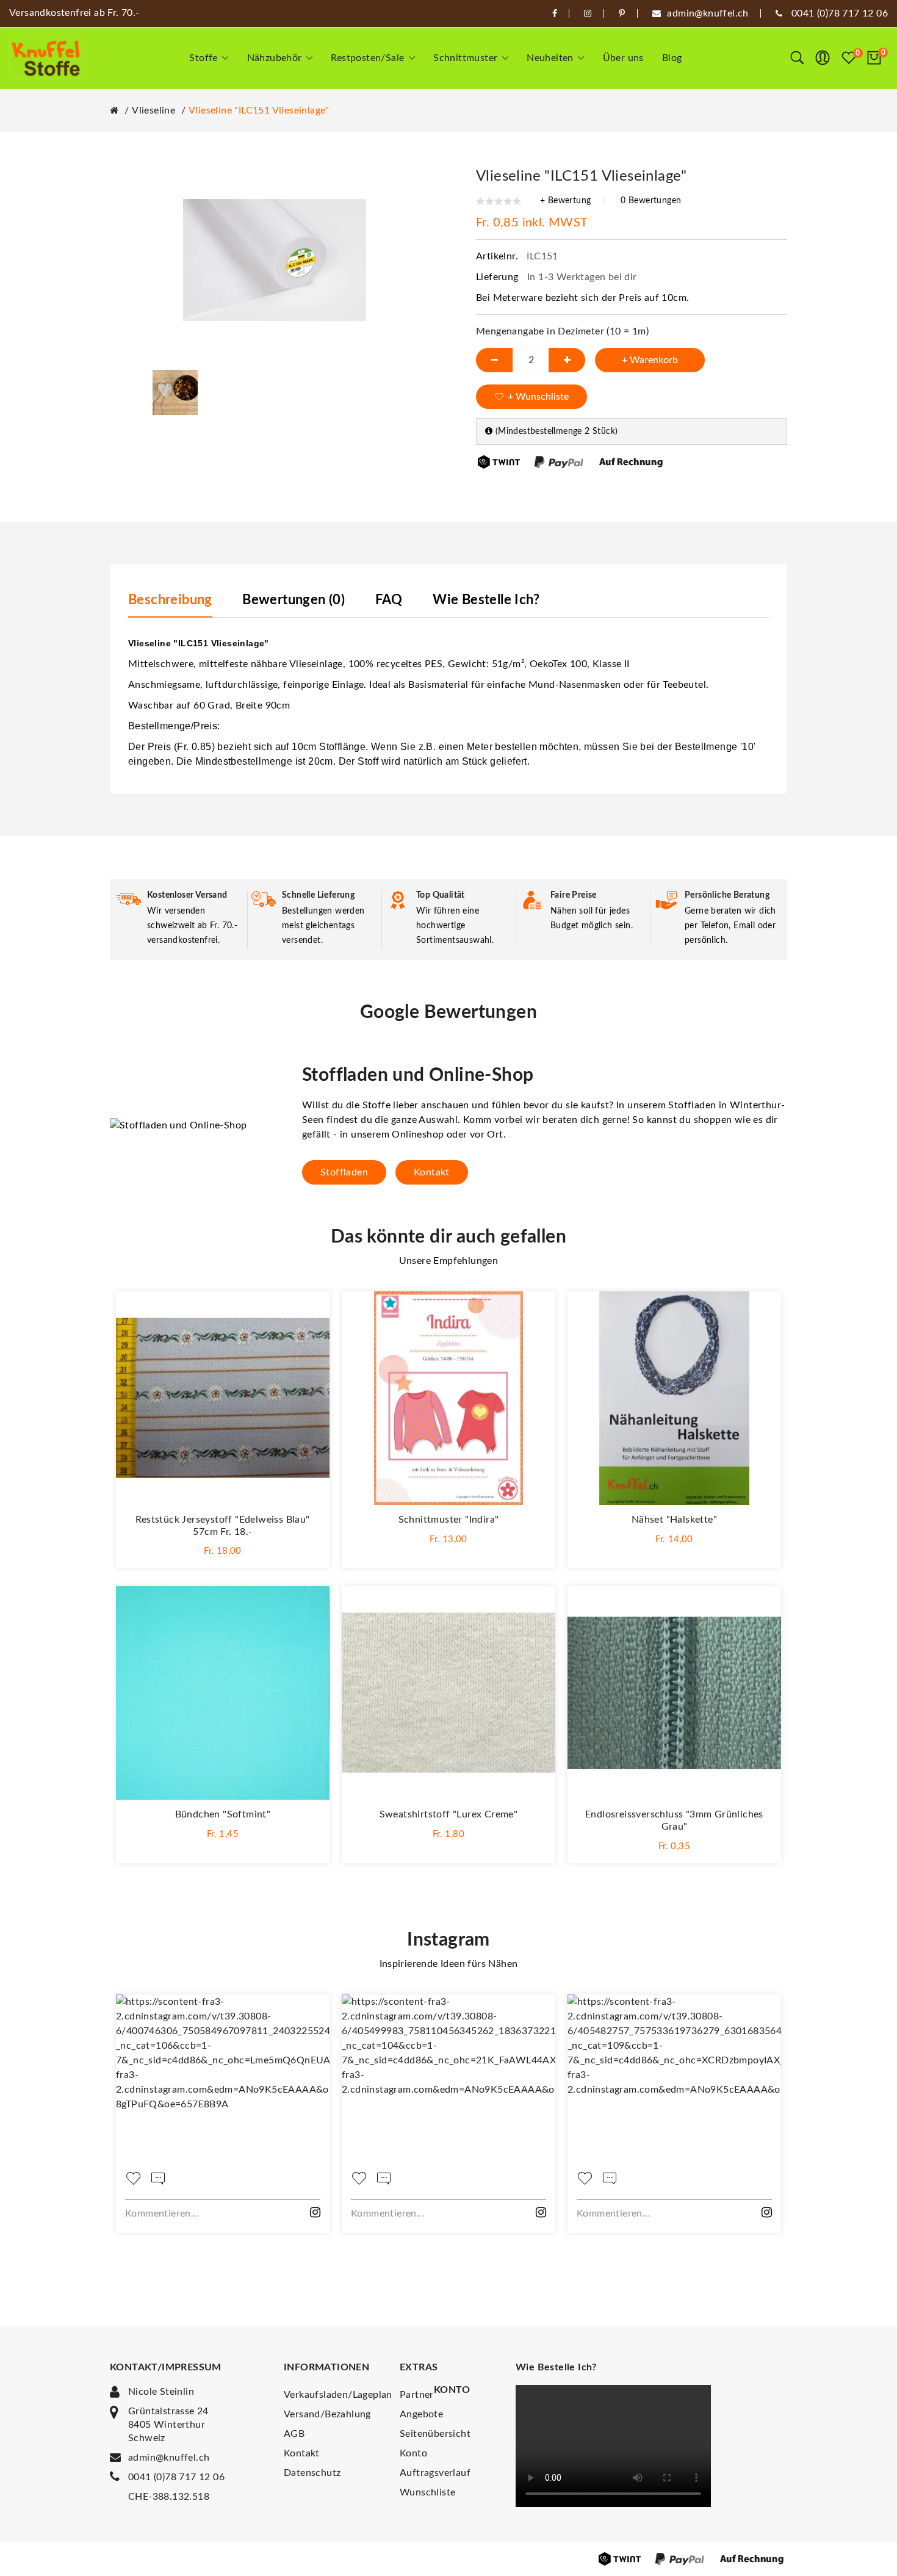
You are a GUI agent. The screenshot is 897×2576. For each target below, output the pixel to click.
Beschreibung (170, 600)
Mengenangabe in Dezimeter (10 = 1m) (562, 331)
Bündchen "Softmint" (223, 1814)
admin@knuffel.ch (169, 2458)
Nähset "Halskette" (674, 1520)
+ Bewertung (565, 201)
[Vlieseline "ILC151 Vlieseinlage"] (175, 392)
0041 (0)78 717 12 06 (176, 2477)
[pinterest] (622, 13)
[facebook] (555, 13)
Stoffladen (344, 1172)
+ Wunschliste (538, 397)
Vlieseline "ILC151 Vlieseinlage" (259, 110)
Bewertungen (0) (294, 600)
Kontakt (432, 1172)
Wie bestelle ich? (486, 600)
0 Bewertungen (651, 201)
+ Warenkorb (650, 360)
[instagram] (588, 13)
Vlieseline (153, 110)
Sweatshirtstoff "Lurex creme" (449, 1814)
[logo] (46, 58)
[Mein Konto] (823, 58)
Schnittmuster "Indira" (449, 1520)
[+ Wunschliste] (308, 1313)
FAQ (389, 600)
